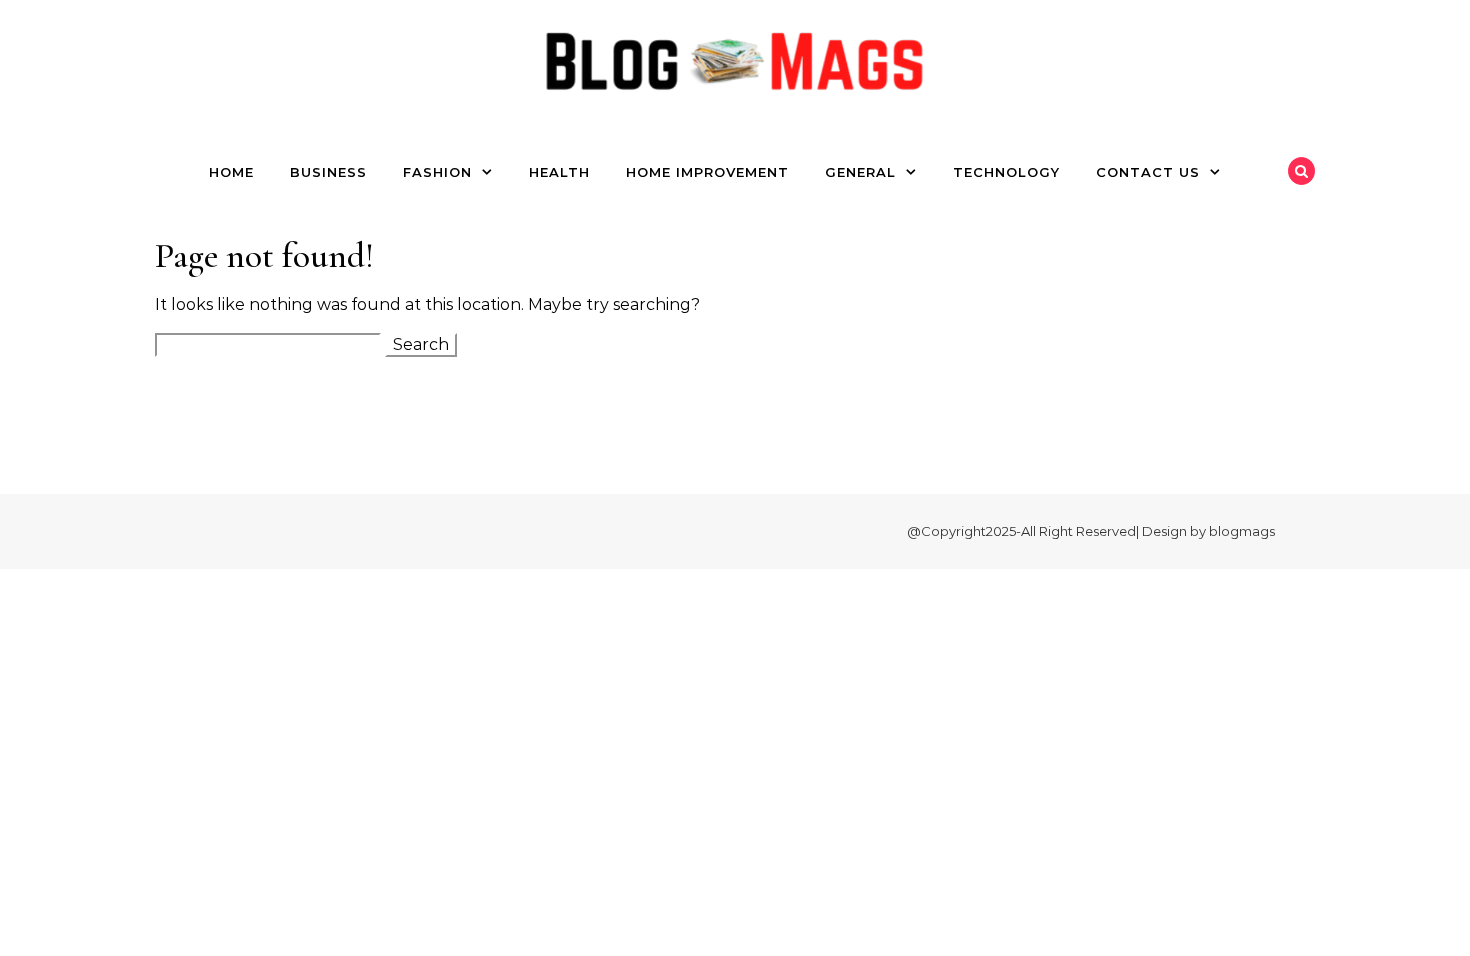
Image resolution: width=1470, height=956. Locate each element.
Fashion (437, 172)
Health (559, 172)
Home (231, 172)
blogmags (1242, 531)
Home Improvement (707, 172)
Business (328, 172)
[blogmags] (735, 67)
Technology (1006, 172)
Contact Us (1148, 172)
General (860, 172)
